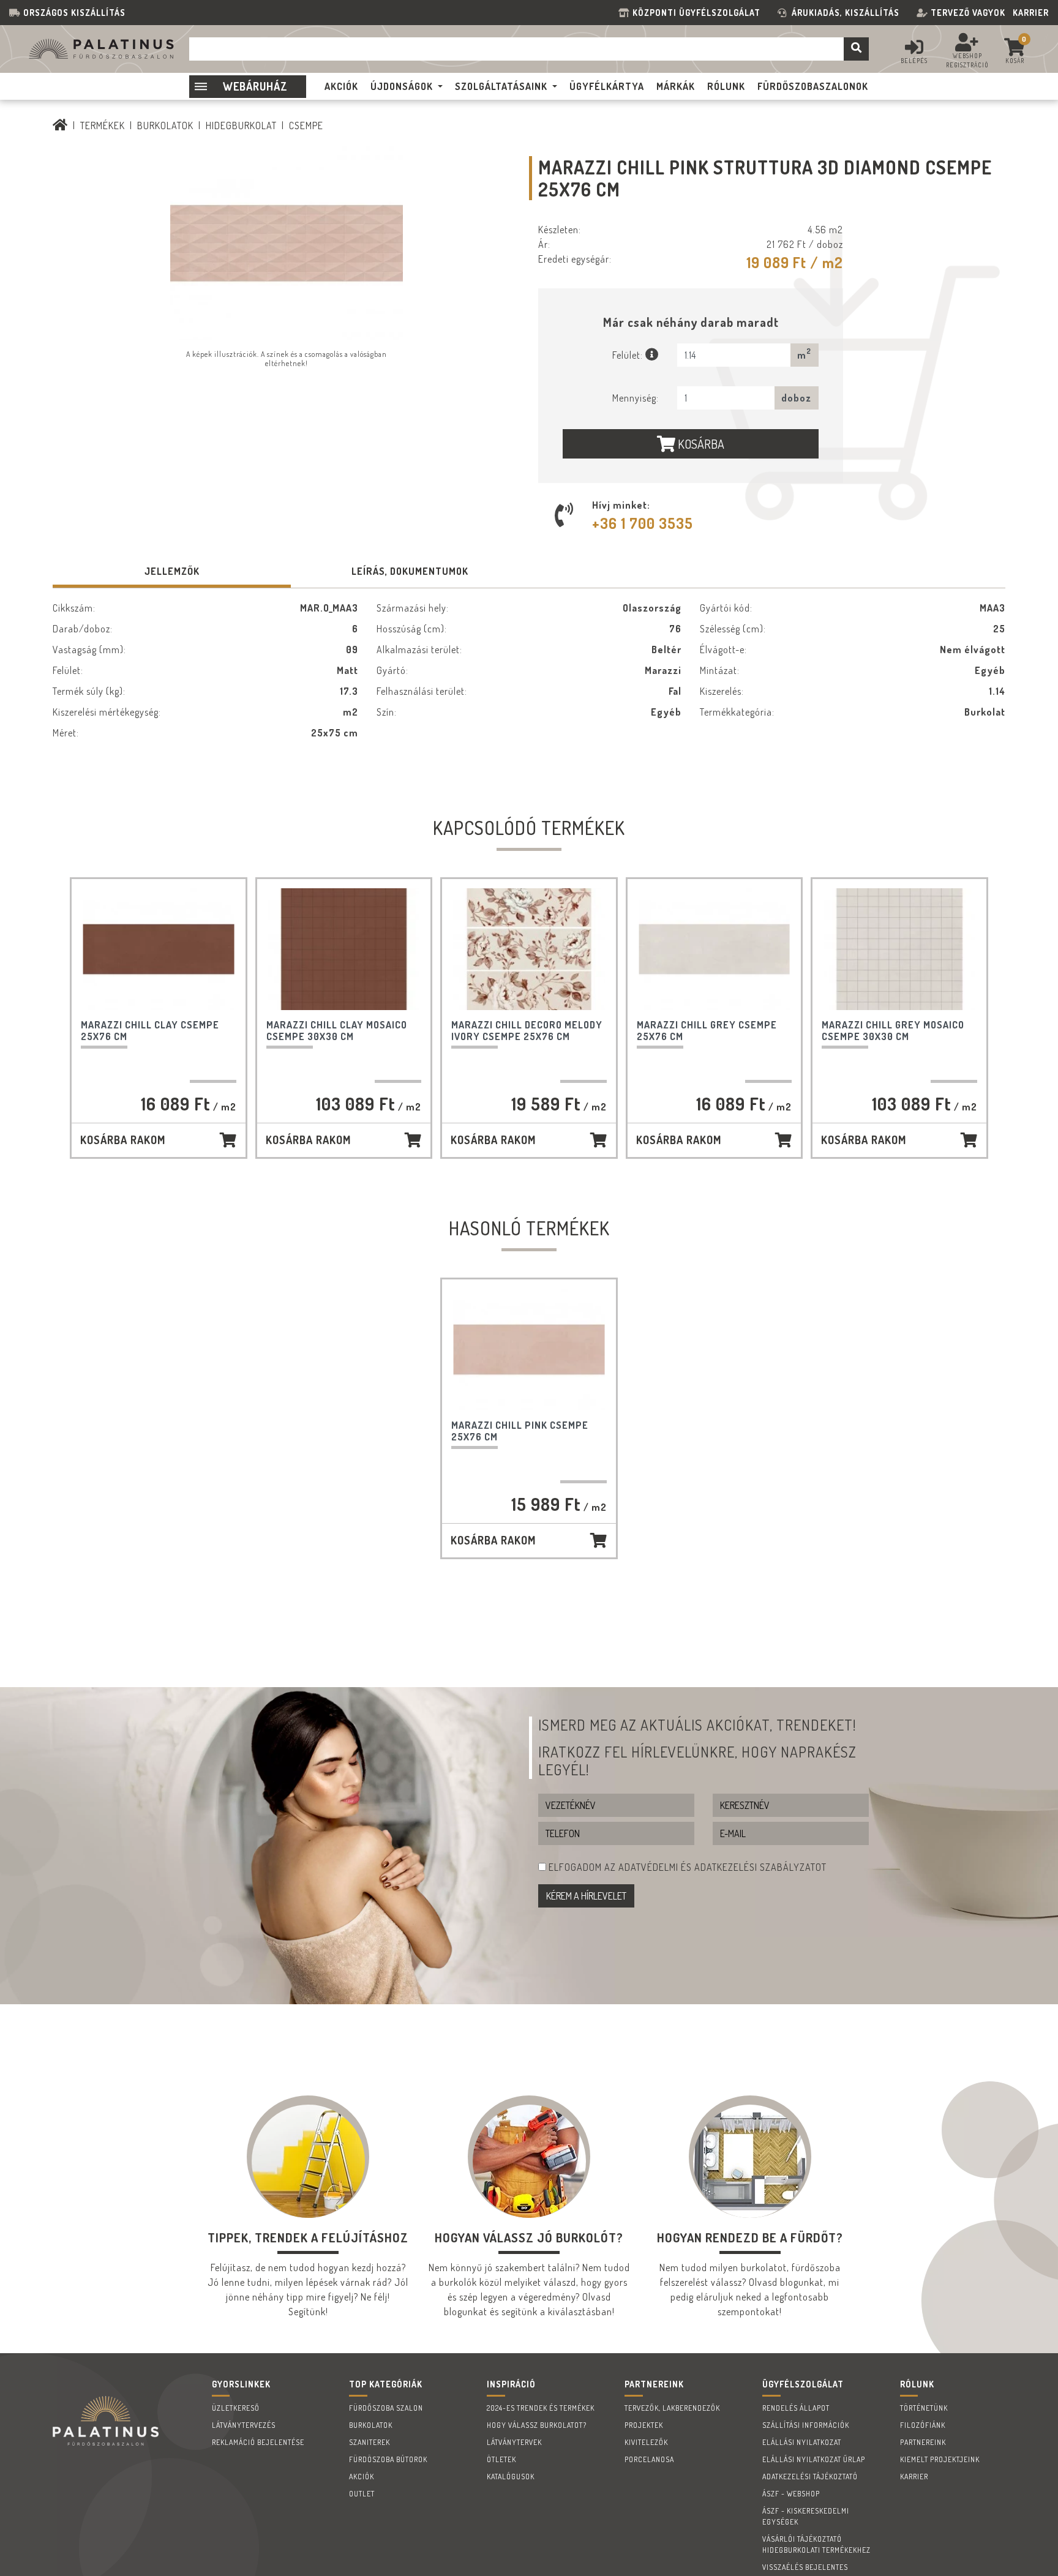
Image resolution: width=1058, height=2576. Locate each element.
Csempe (306, 125)
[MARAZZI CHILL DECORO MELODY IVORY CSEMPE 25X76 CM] (529, 949)
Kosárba (700, 444)
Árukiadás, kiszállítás (846, 13)
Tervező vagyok (968, 13)
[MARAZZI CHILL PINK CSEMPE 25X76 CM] (529, 1350)
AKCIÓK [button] (341, 86)
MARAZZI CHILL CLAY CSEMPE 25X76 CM (150, 1031)
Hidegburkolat (241, 125)
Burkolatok (165, 125)
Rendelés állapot (796, 2408)
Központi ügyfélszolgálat (699, 13)
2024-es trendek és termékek (541, 2408)
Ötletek (501, 2459)
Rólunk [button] (726, 86)
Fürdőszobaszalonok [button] (813, 86)
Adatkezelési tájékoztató (810, 2477)
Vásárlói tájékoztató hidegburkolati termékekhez (816, 2544)
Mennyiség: (636, 398)
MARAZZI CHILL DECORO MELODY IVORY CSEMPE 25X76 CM (527, 1031)
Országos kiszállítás (74, 13)
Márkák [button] (676, 86)
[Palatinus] (60, 125)
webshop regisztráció (967, 60)
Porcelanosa (649, 2459)
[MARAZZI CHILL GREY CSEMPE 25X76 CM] (715, 949)
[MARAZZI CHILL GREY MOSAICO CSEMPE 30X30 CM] (899, 949)
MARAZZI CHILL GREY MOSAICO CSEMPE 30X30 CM (893, 1031)
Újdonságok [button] (402, 86)
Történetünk (924, 2408)
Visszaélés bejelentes (805, 2567)
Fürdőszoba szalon (386, 2408)
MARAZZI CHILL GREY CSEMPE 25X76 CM (707, 1031)
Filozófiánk (923, 2425)
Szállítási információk (806, 2425)
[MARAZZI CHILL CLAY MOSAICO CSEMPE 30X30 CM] (344, 949)
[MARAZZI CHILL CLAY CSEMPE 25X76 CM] (159, 949)
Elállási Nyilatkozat (802, 2442)
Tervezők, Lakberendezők (672, 2408)
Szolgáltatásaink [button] (501, 86)
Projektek (644, 2425)
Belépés (914, 61)
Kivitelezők (646, 2442)
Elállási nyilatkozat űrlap (814, 2459)
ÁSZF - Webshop (791, 2494)
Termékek (103, 125)
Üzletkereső (236, 2408)
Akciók (362, 2477)
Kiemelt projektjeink (940, 2459)
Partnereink (923, 2442)
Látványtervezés (244, 2425)
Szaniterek (370, 2442)
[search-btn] (856, 49)
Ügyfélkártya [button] (607, 86)
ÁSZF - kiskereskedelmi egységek (806, 2516)
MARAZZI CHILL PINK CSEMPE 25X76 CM (520, 1431)
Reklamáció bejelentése (258, 2442)
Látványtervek (514, 2442)
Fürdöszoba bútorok (388, 2459)
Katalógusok (511, 2477)
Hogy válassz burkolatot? (537, 2425)
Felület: (629, 355)
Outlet (362, 2494)
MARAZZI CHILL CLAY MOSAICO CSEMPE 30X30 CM (337, 1031)
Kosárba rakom (123, 1140)
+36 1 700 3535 (643, 523)
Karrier (1031, 13)
